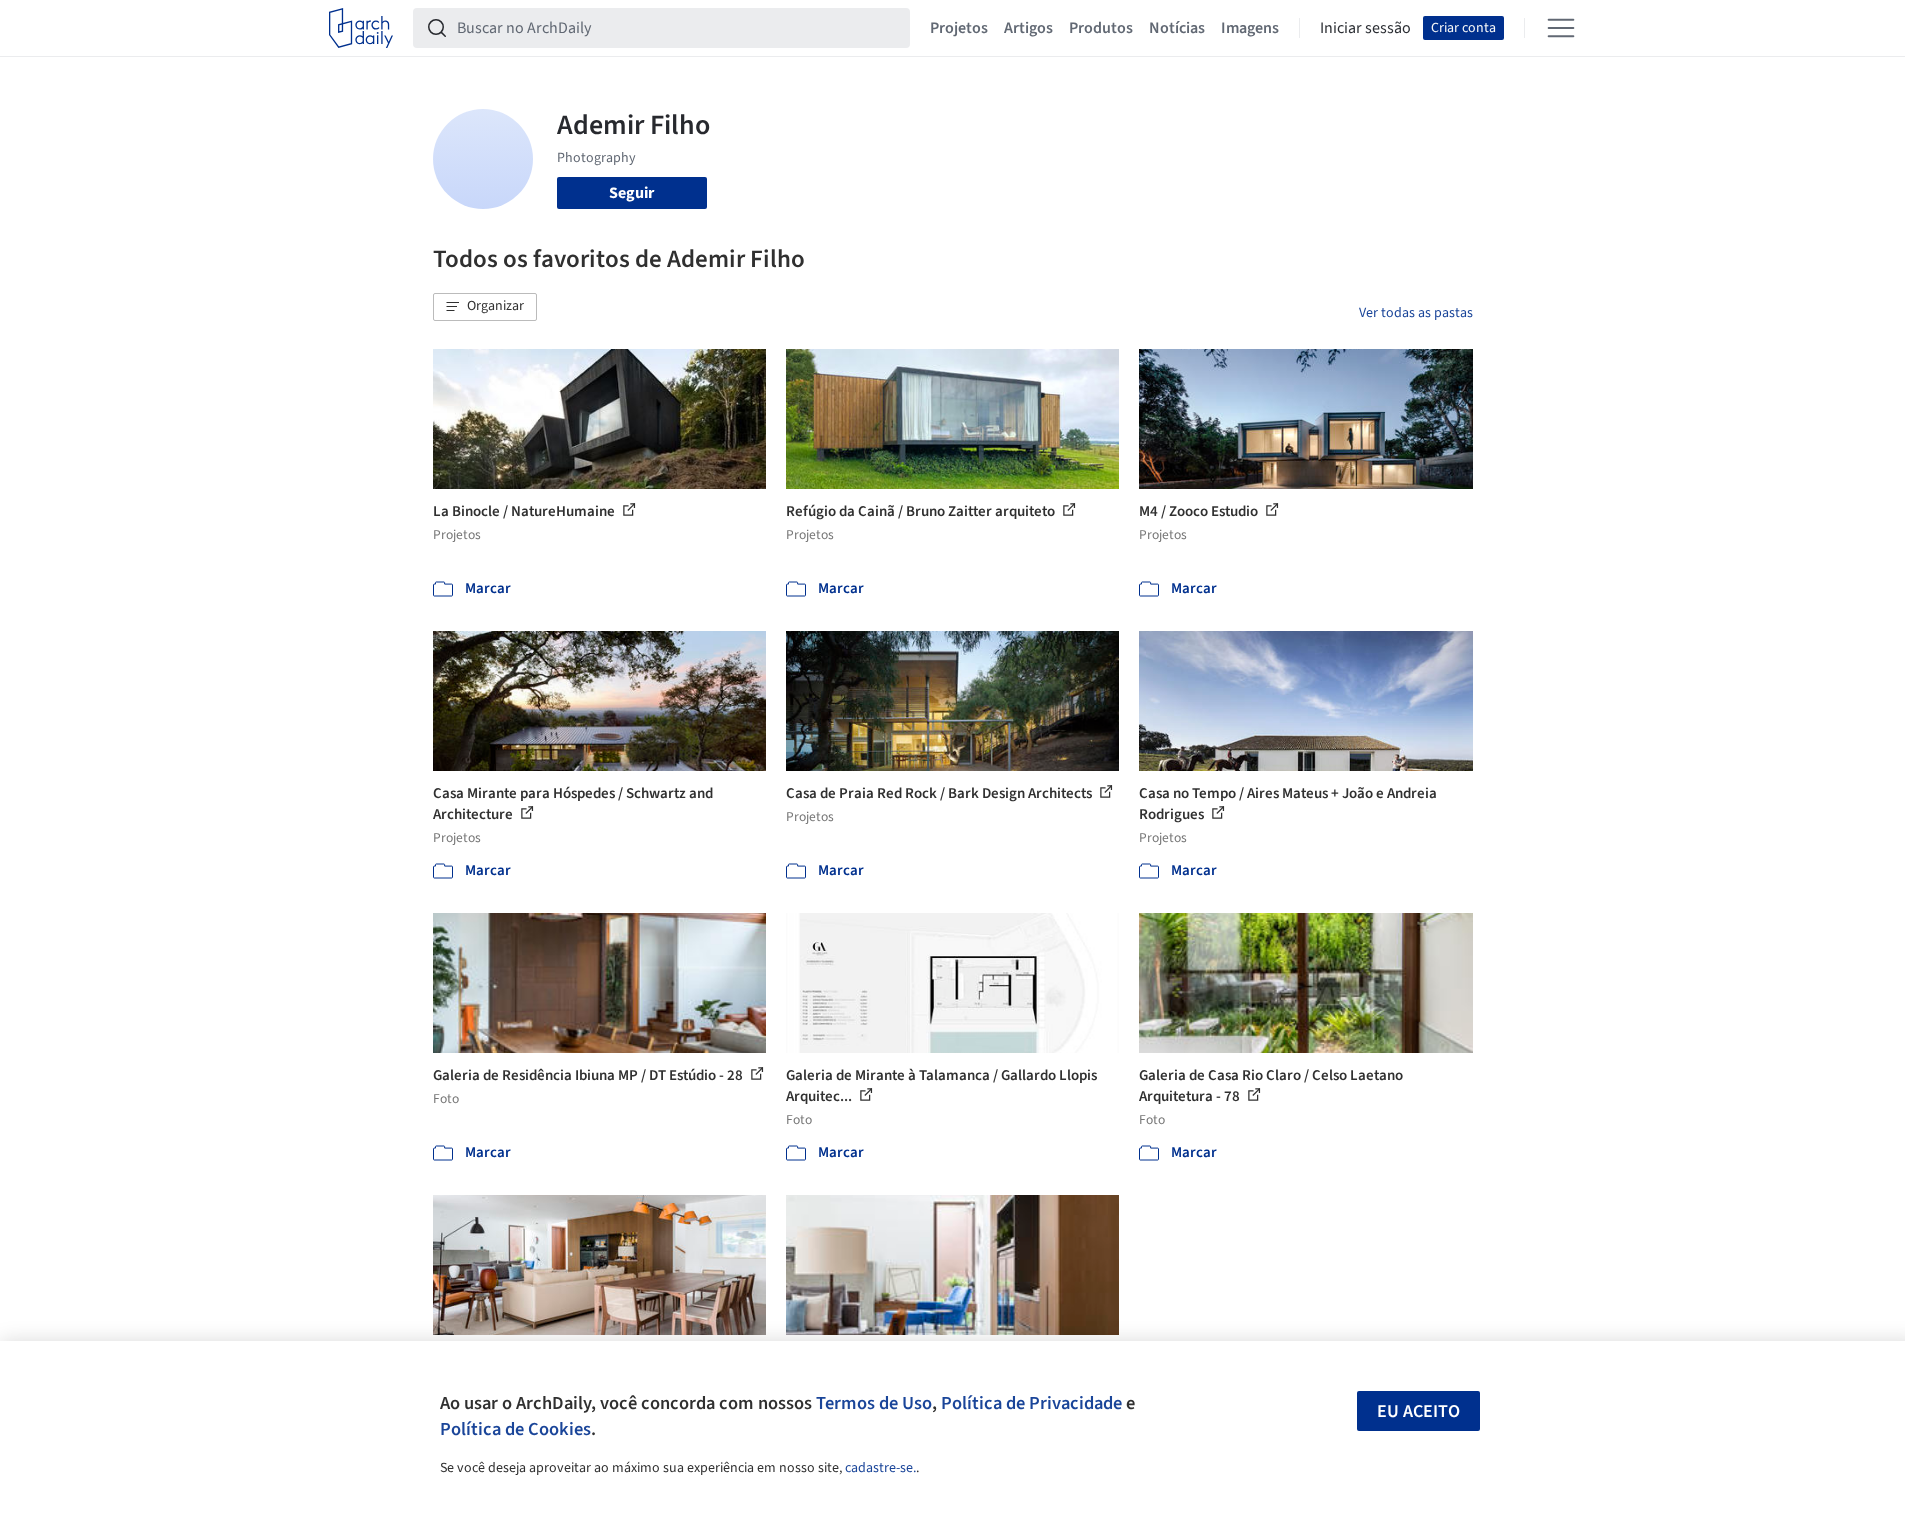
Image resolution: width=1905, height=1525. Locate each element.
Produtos (1101, 28)
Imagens (1250, 28)
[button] (485, 307)
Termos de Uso (874, 1403)
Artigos (1028, 28)
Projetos (959, 28)
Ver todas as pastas (1416, 313)
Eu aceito (1418, 1411)
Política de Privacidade (1031, 1403)
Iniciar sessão (1365, 28)
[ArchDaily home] (361, 28)
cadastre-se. (880, 1468)
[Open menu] (1561, 28)
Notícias (1177, 28)
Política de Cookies (515, 1429)
